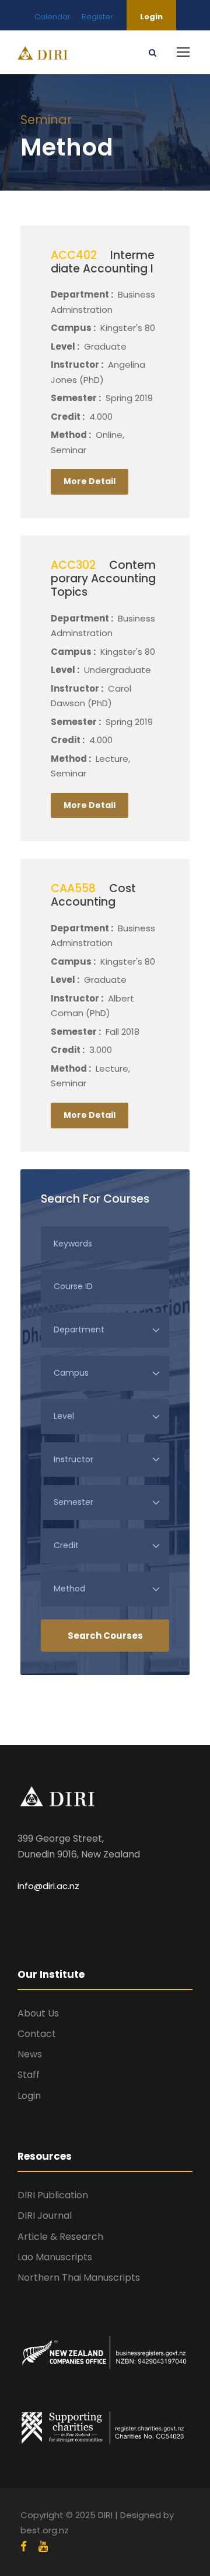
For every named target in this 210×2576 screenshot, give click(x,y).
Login (151, 17)
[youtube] (43, 2547)
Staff (29, 2075)
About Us (38, 2013)
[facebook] (24, 2547)
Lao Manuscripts (55, 2257)
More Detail (90, 481)
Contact (37, 2034)
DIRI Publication (53, 2195)
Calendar (52, 17)
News (30, 2054)
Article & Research (60, 2237)
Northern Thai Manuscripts (79, 2278)
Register (97, 17)
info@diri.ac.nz (48, 1886)
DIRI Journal (45, 2216)
